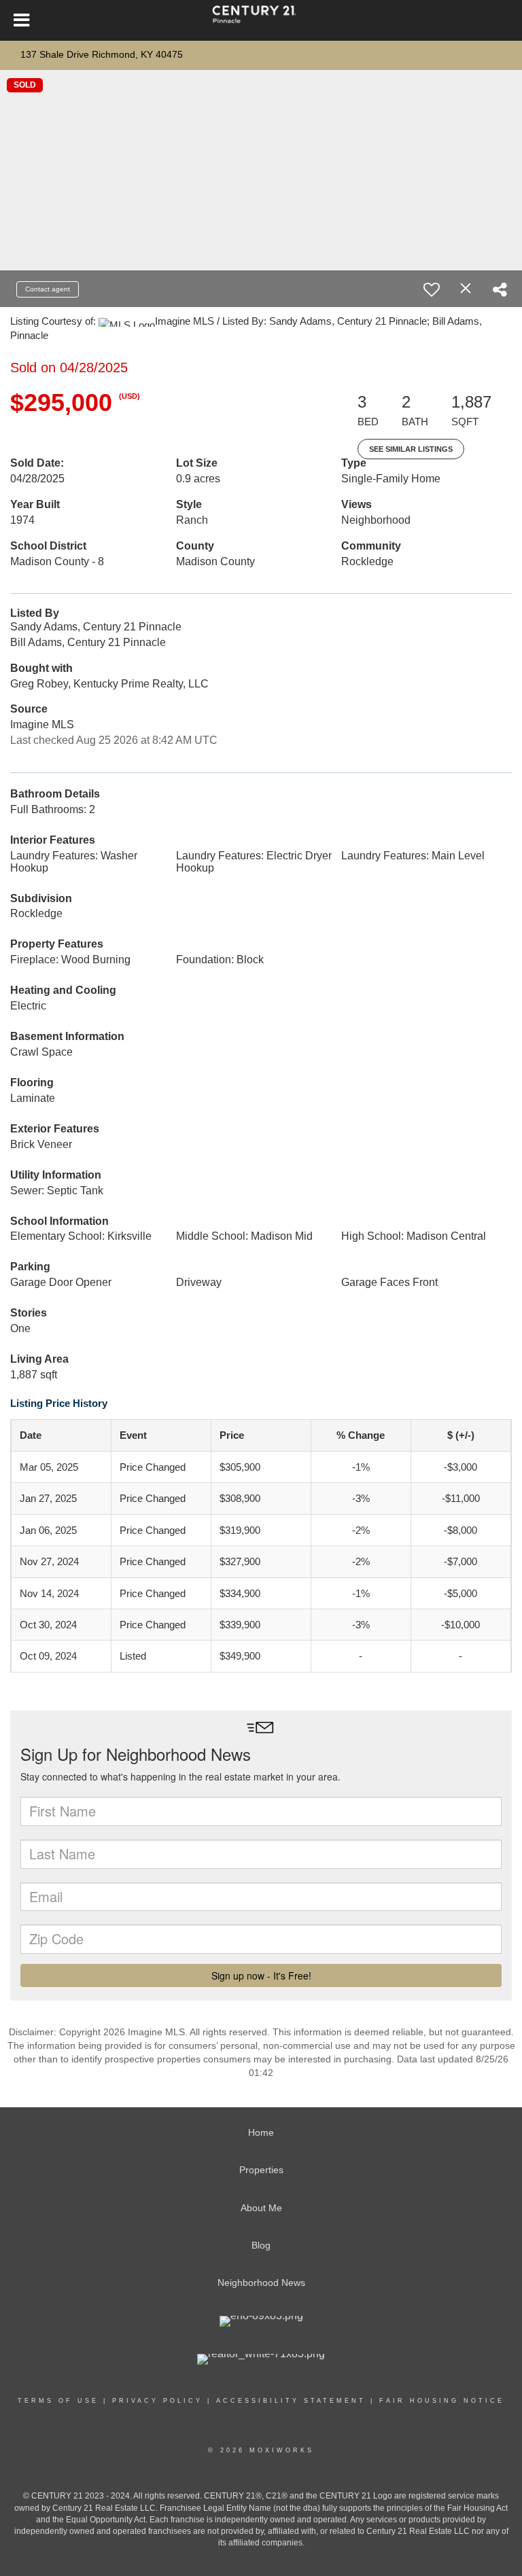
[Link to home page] (261, 20)
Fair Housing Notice (442, 2401)
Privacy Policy (157, 2401)
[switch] (432, 289)
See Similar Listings (411, 449)
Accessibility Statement (291, 2401)
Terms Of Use (58, 2401)
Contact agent (48, 289)
